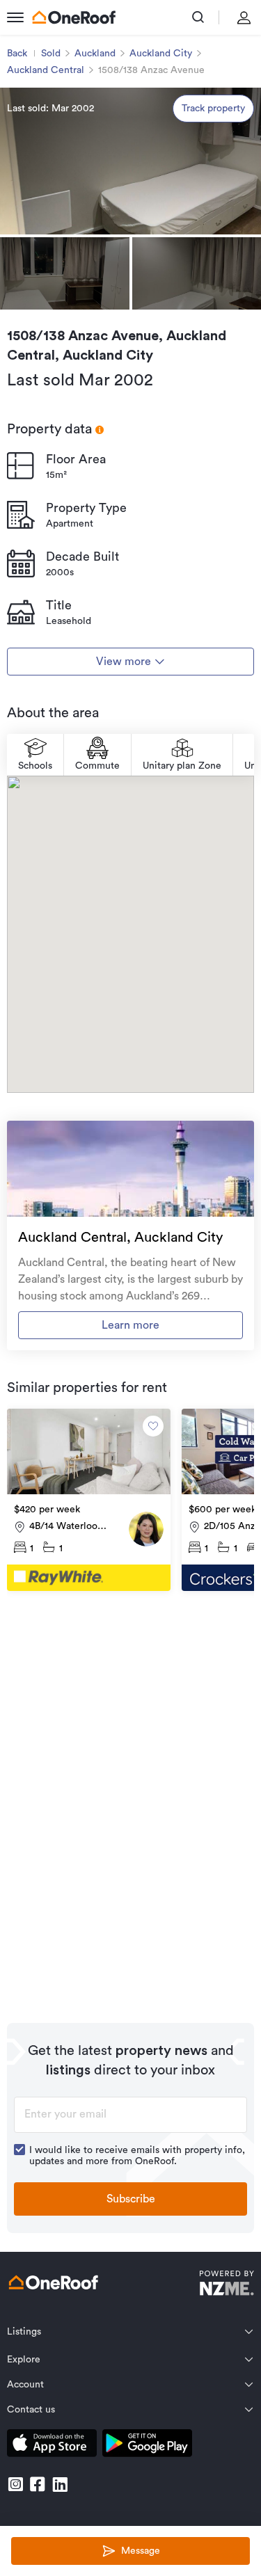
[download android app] (147, 2446)
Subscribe (131, 2199)
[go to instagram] (15, 2484)
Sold (51, 54)
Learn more (130, 1325)
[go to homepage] (74, 17)
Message (141, 2551)
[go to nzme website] (227, 2285)
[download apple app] (52, 2446)
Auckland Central (46, 70)
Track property (213, 109)
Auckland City (161, 54)
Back (17, 54)
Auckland (95, 54)
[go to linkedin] (60, 2484)
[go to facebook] (38, 2484)
